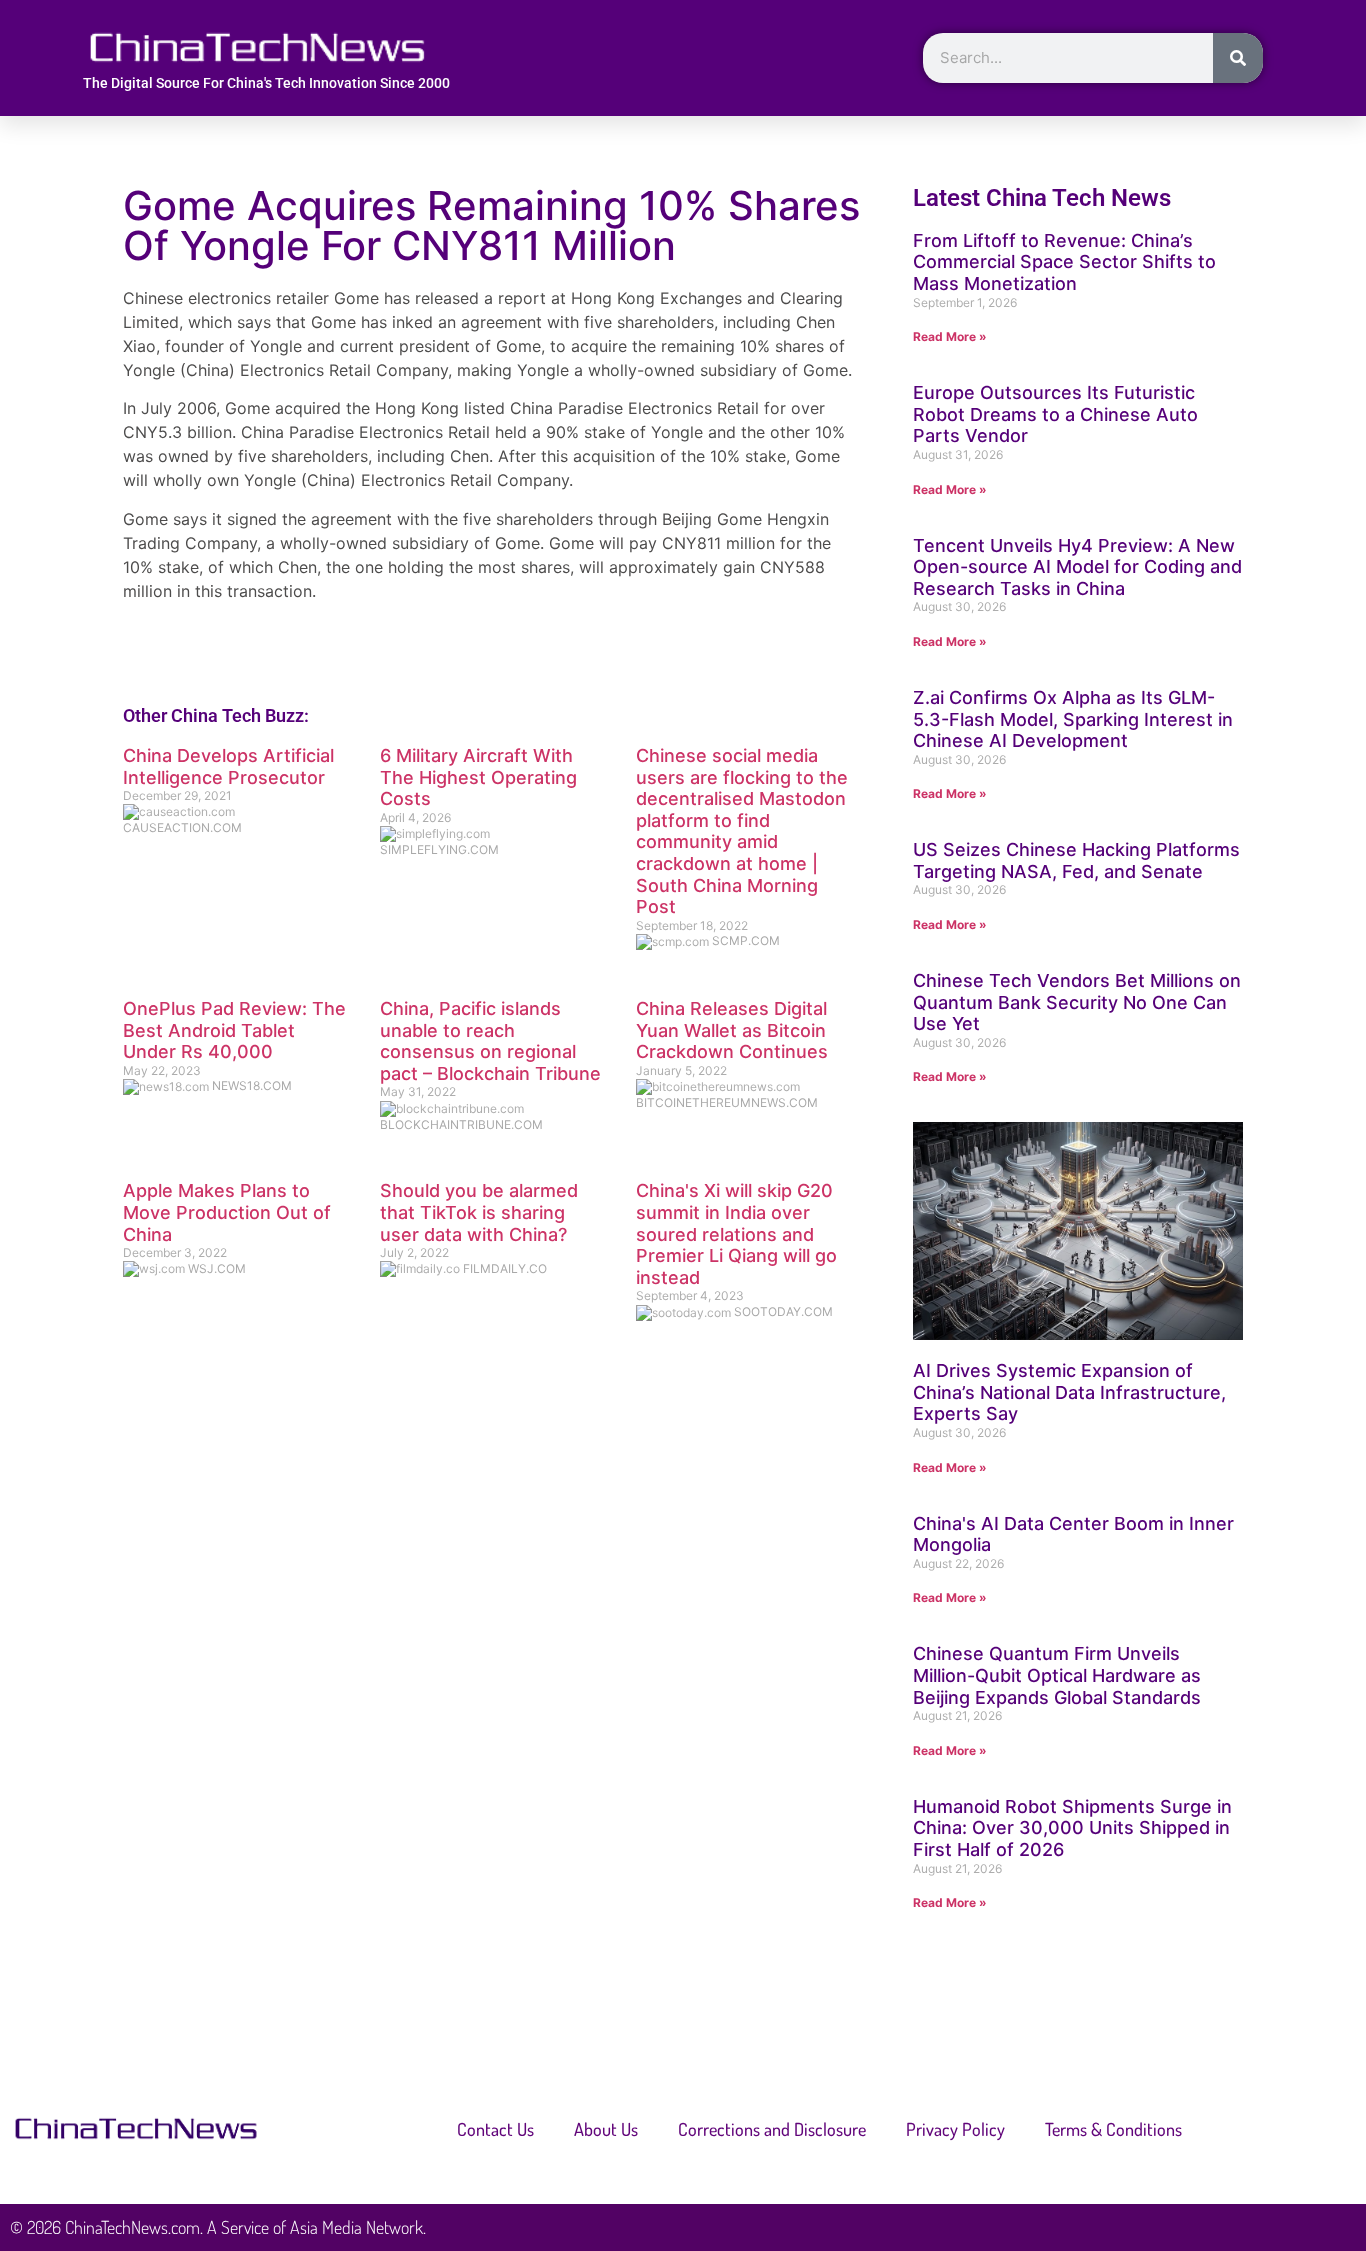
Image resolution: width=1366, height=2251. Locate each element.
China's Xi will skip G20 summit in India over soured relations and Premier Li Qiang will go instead (736, 1233)
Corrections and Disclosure (772, 2129)
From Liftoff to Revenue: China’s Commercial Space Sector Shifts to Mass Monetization (1064, 262)
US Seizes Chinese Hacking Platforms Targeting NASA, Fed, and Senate (1076, 860)
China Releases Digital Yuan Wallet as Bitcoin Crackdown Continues (732, 1030)
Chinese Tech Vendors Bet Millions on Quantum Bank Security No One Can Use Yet (1077, 1002)
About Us (606, 2129)
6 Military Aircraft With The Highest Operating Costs (478, 777)
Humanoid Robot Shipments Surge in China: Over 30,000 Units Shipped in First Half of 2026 (1072, 1828)
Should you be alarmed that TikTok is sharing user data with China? (479, 1212)
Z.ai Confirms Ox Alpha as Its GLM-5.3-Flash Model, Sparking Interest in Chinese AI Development (1073, 719)
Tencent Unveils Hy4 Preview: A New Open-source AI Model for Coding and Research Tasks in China (1077, 567)
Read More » (950, 336)
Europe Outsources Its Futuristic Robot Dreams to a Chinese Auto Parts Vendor (1055, 414)
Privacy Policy (955, 2129)
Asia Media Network (356, 2227)
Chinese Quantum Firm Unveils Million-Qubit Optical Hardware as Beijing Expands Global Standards (1057, 1675)
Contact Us (495, 2129)
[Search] (1238, 58)
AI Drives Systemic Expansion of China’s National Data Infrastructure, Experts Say (1069, 1392)
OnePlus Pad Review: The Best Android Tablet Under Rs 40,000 (234, 1030)
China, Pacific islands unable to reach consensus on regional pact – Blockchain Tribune (490, 1041)
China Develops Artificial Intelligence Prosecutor (228, 766)
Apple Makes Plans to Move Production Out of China (227, 1212)
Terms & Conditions (1113, 2129)
